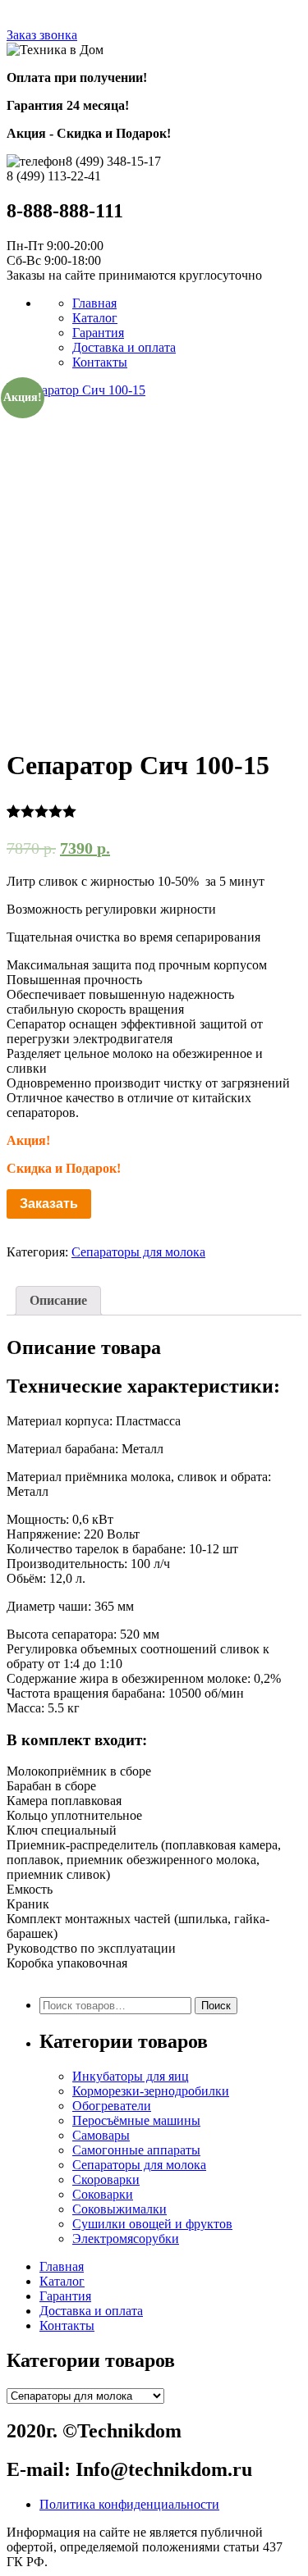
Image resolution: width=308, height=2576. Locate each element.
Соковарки (103, 2194)
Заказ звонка (42, 35)
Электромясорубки (126, 2239)
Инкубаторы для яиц (131, 2076)
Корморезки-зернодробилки (151, 2091)
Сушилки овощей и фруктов (152, 2224)
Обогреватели (112, 2106)
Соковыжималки (120, 2209)
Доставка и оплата (124, 347)
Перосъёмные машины (136, 2120)
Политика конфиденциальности (129, 2504)
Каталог (95, 318)
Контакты (100, 362)
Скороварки (106, 2179)
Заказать (49, 1204)
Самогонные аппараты (136, 2150)
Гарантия (98, 333)
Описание (58, 1300)
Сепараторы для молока (138, 1252)
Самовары (101, 2135)
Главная (94, 303)
